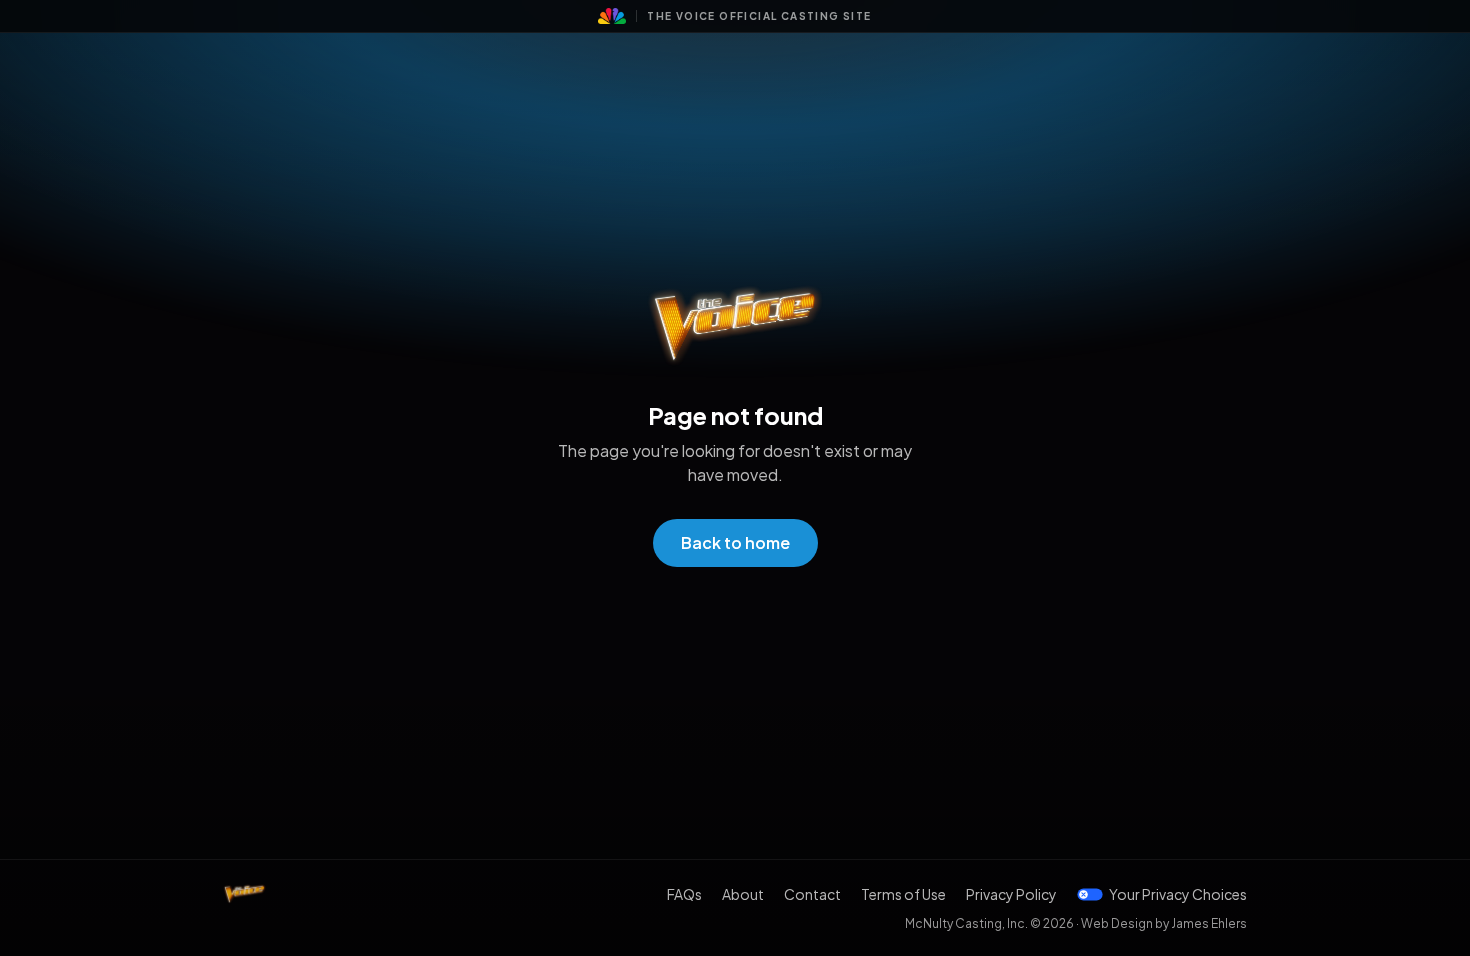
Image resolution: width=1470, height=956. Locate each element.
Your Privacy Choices (1178, 894)
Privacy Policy (1011, 894)
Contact (812, 894)
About (743, 894)
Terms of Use (903, 894)
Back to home (735, 542)
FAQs (684, 894)
